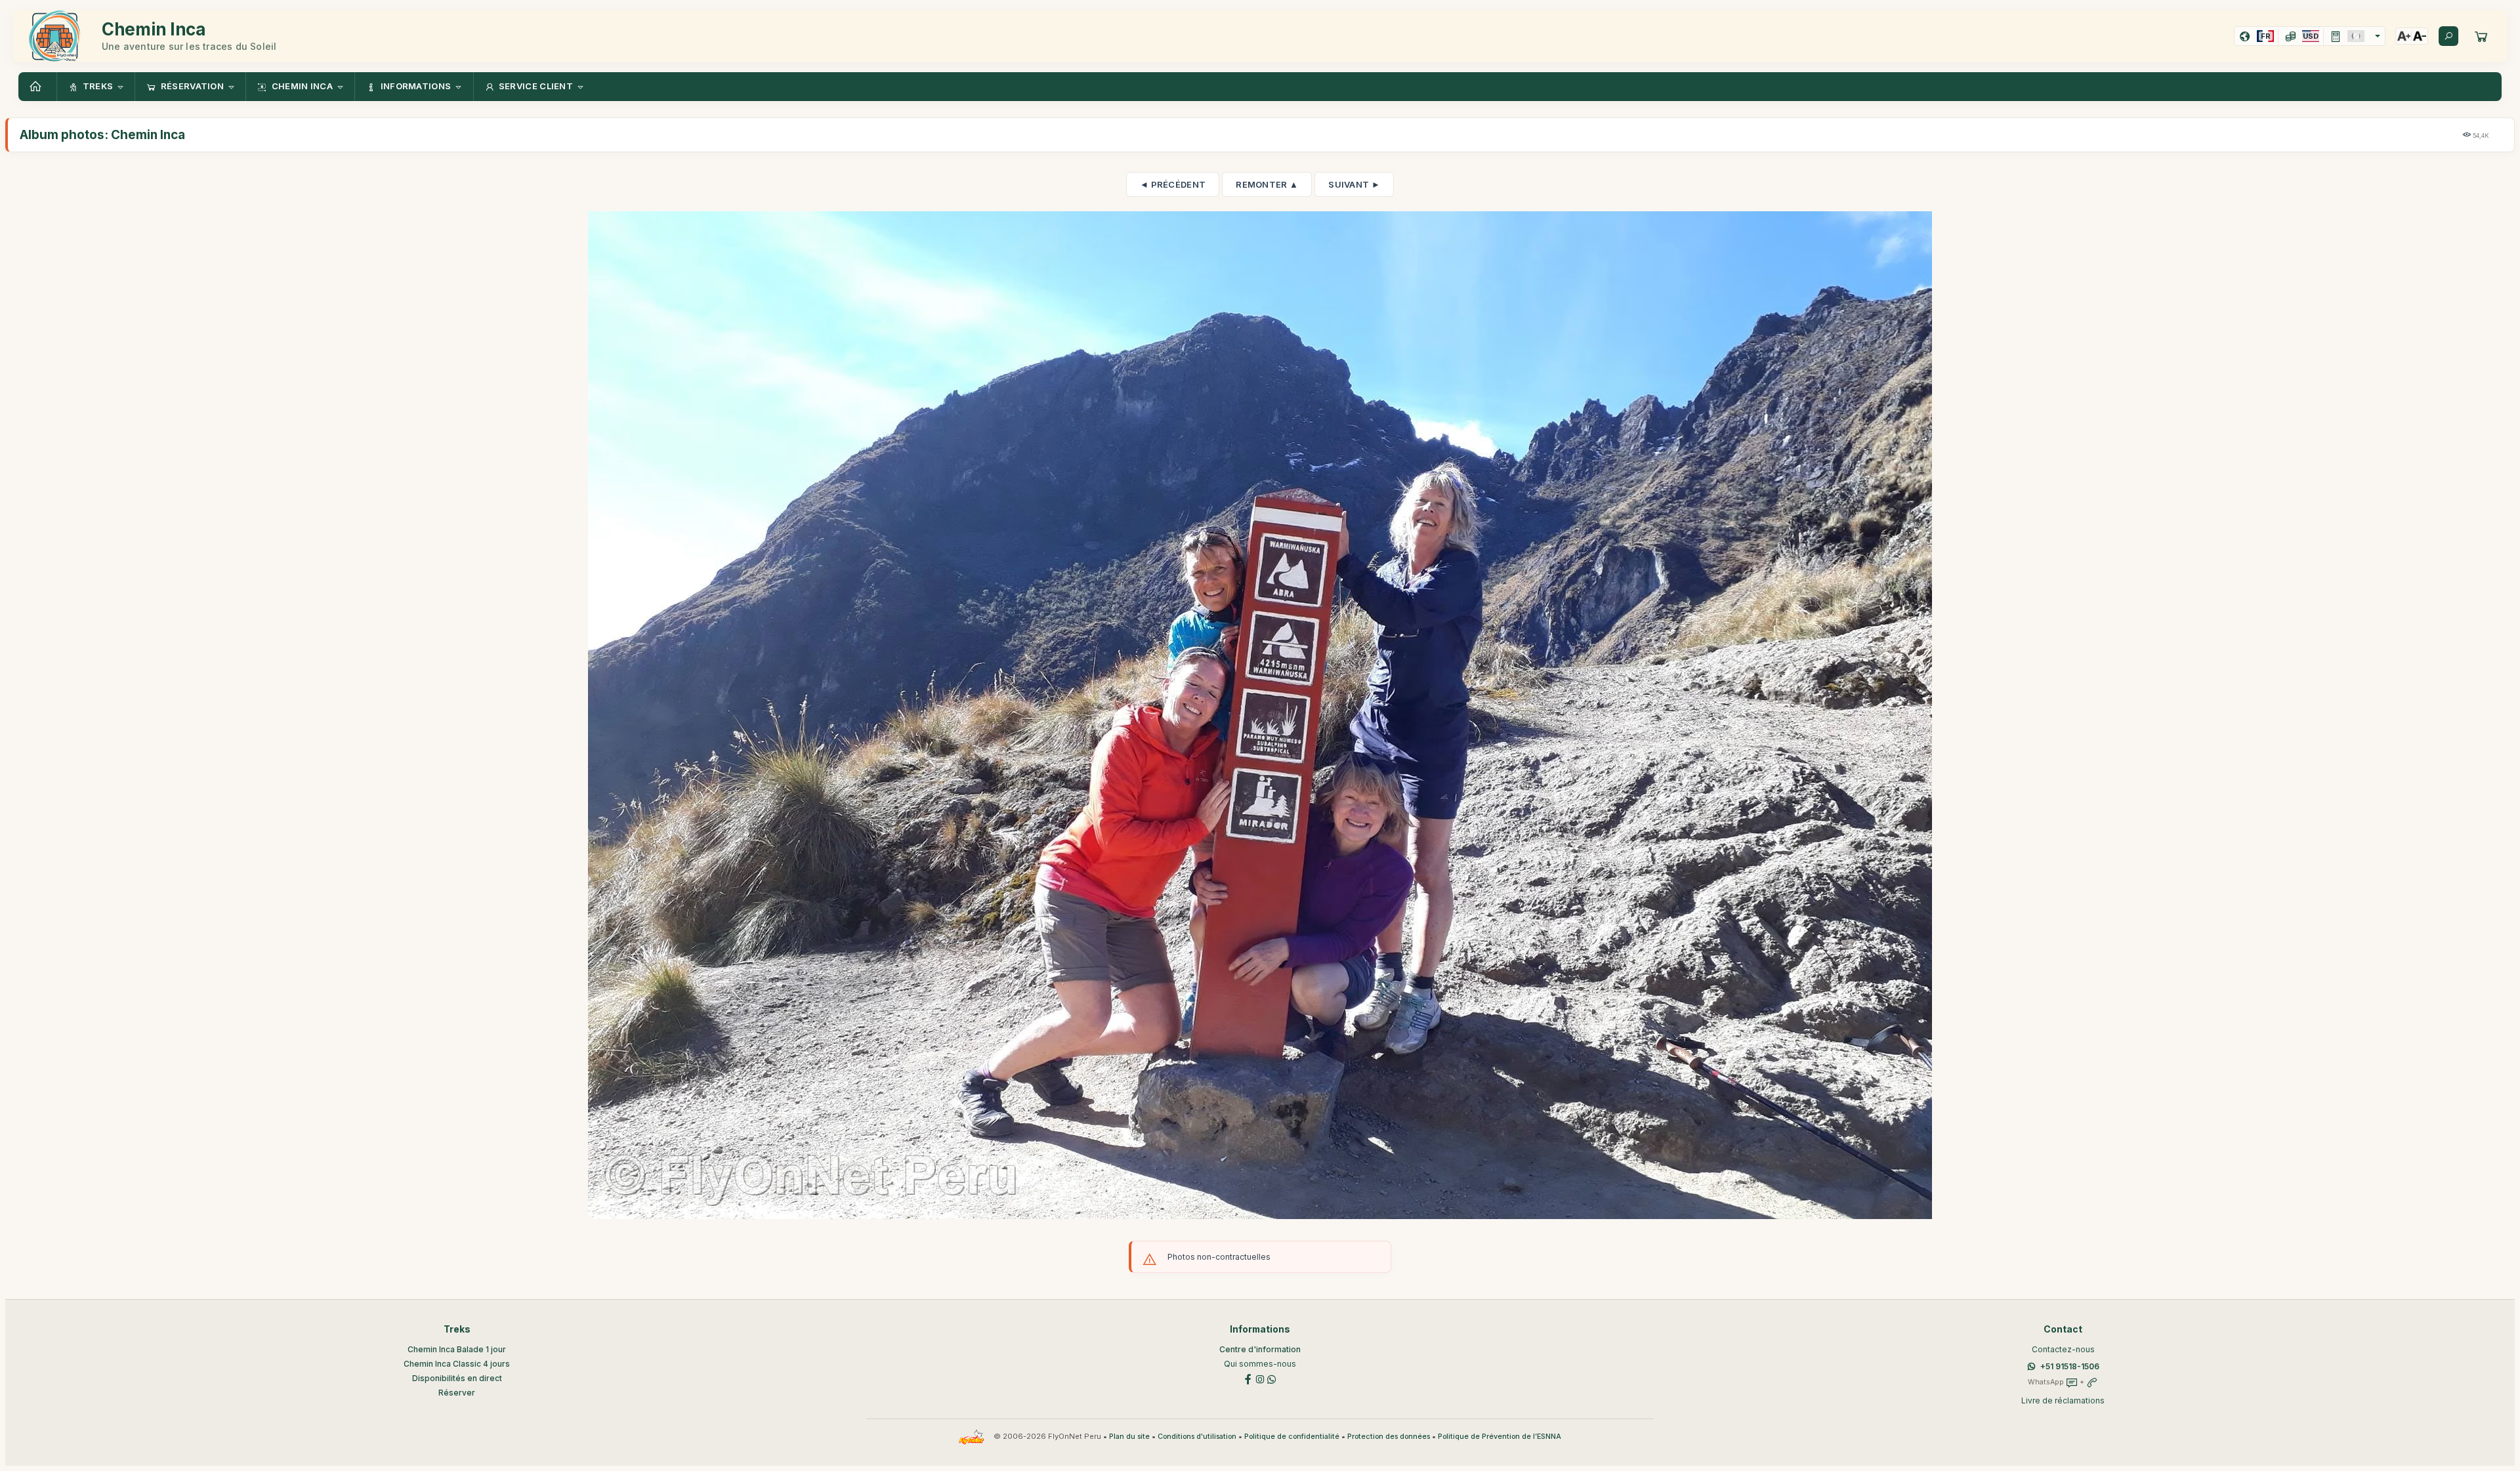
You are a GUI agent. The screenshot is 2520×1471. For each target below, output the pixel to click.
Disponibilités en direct (457, 1378)
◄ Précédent (1173, 184)
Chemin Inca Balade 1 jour (457, 1349)
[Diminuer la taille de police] (2420, 36)
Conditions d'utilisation (1197, 1437)
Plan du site (1129, 1437)
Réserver (457, 1393)
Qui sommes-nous (1260, 1364)
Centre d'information (1260, 1349)
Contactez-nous (2063, 1349)
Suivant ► (1354, 184)
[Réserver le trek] (2481, 36)
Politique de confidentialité (1292, 1437)
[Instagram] (1260, 1378)
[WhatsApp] (1272, 1378)
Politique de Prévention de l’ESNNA (1500, 1437)
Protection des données (1389, 1437)
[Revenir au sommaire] (37, 87)
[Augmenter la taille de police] (2404, 36)
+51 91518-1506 (2070, 1366)
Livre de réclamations (2063, 1400)
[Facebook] (1248, 1378)
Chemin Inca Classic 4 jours (457, 1364)
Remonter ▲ (1267, 184)
